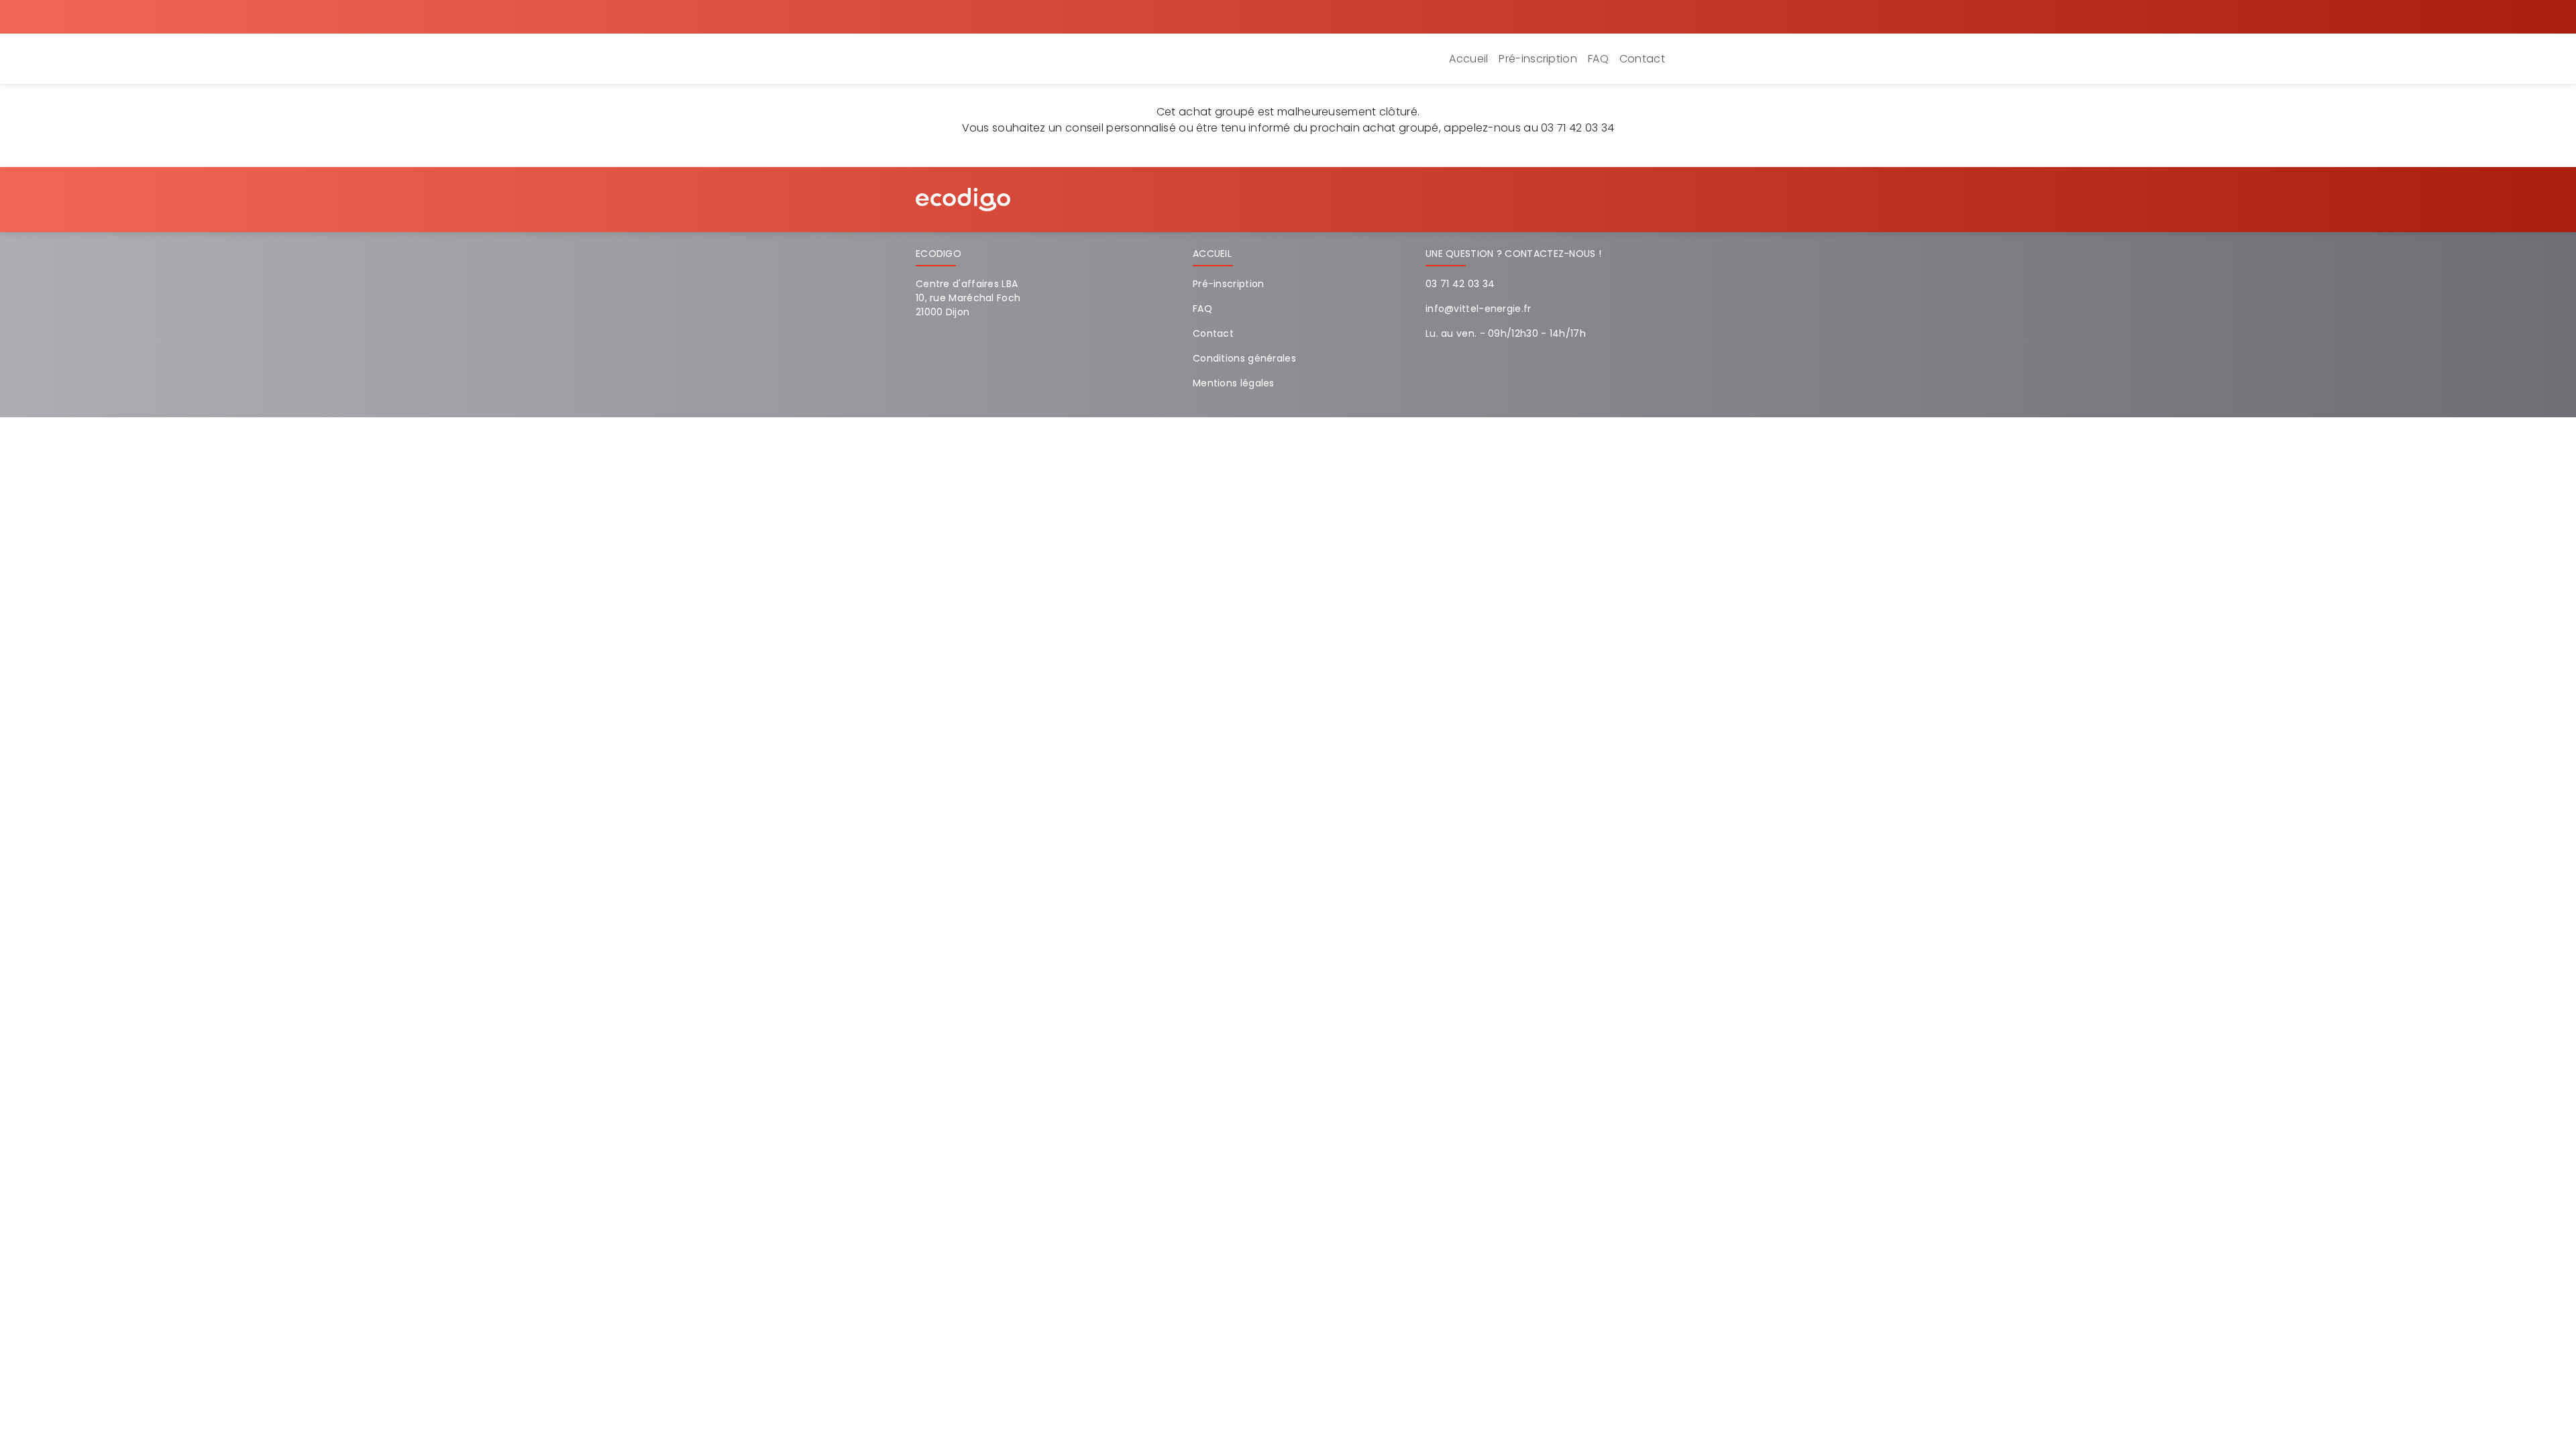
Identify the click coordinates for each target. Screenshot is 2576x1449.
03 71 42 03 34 (1460, 284)
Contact (1642, 59)
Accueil (1468, 59)
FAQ (1598, 59)
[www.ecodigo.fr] (963, 199)
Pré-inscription (1538, 59)
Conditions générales (1244, 358)
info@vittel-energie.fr (1479, 309)
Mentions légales (1234, 383)
